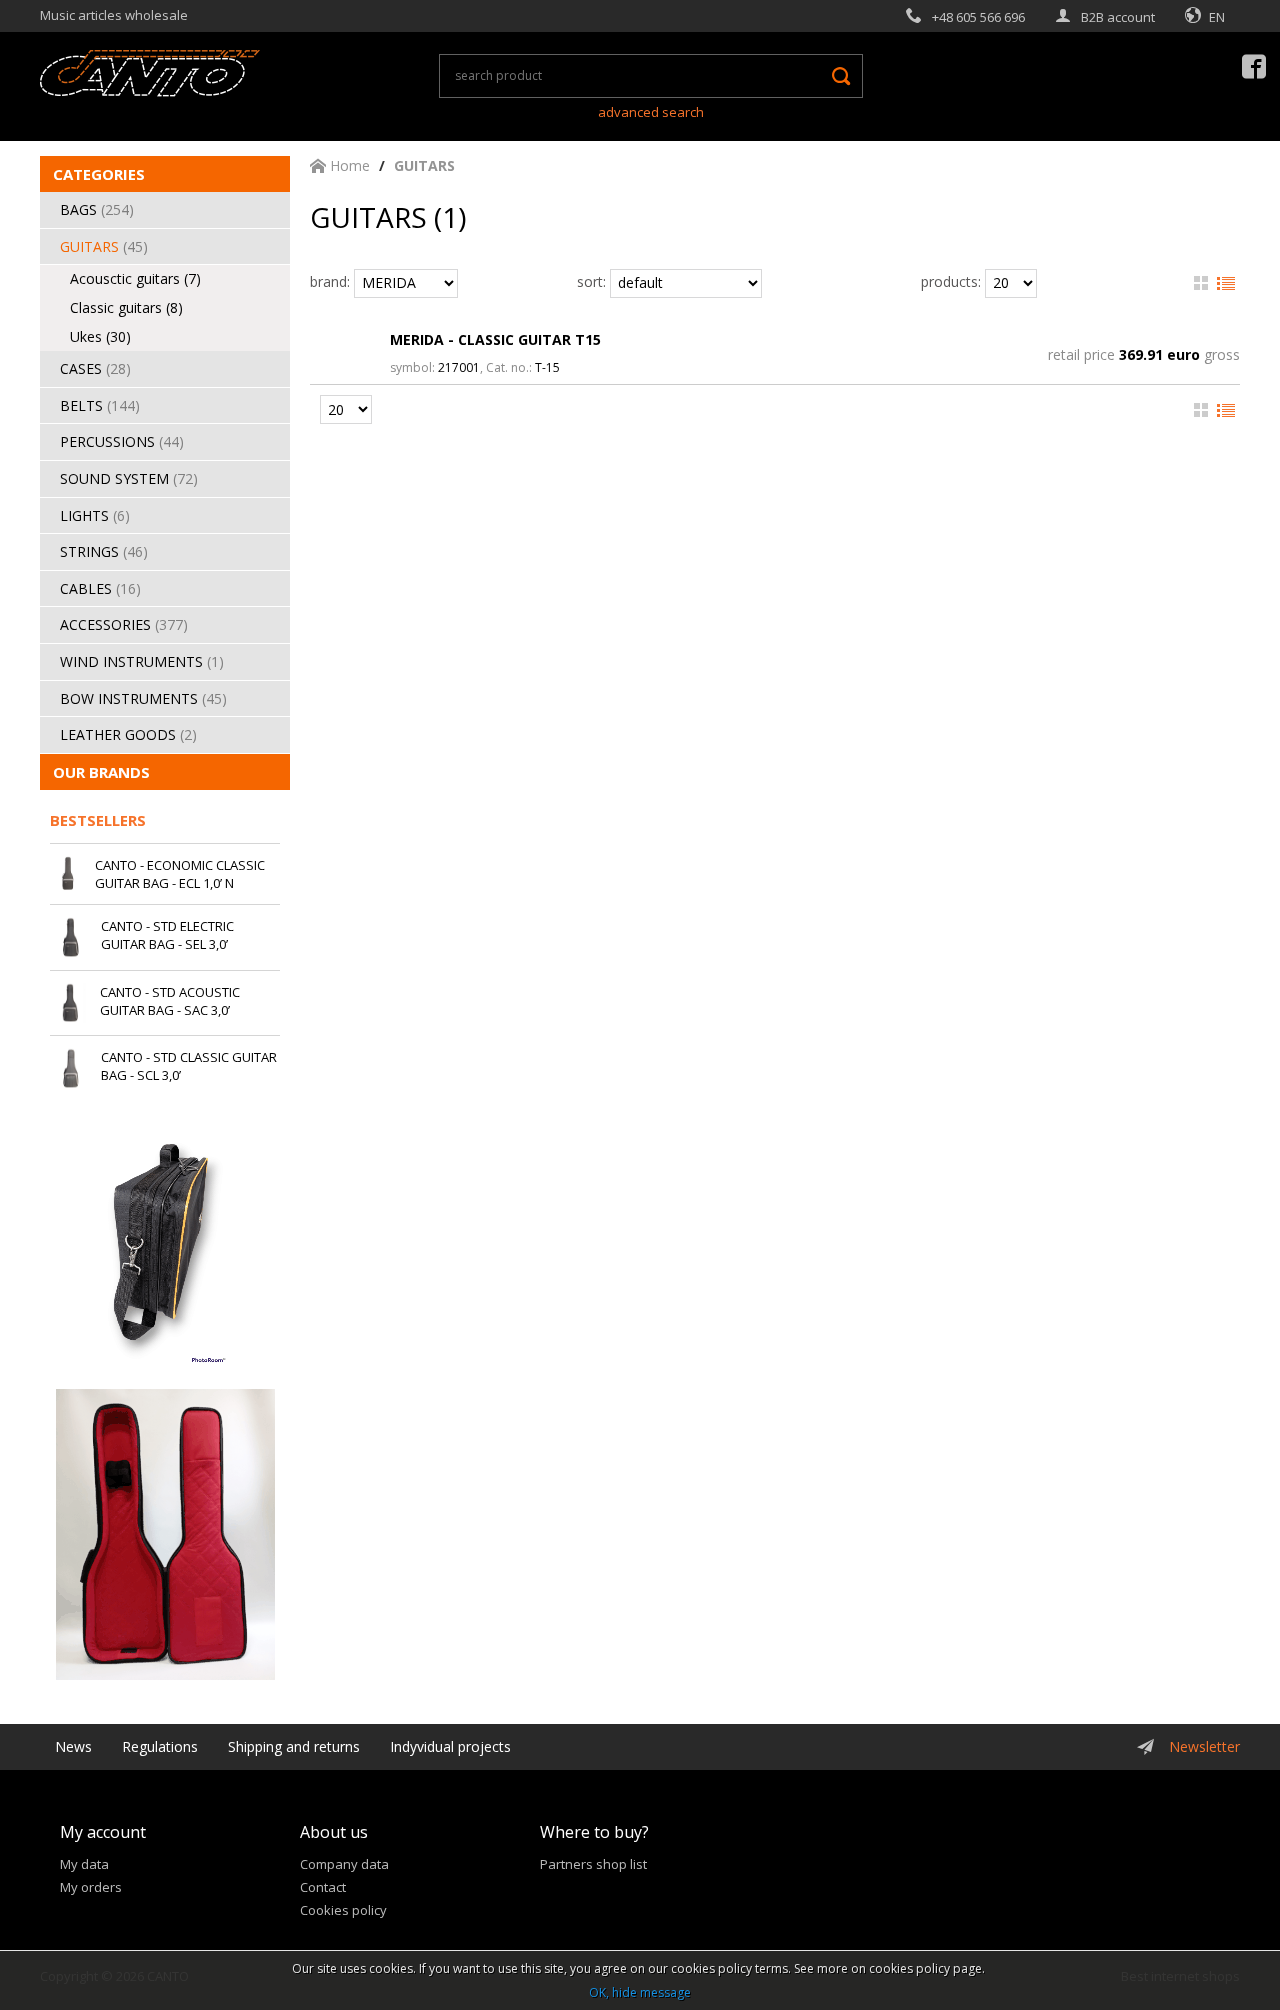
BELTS (100, 405)
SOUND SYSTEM (129, 478)
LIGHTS (95, 515)
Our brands (101, 772)
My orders (91, 1887)
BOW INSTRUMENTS (143, 698)
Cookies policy (343, 1910)
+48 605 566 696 (978, 17)
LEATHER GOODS (128, 734)
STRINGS (104, 551)
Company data (344, 1864)
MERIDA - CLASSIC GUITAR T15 (495, 339)
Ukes (100, 336)
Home (348, 165)
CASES (95, 368)
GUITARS (104, 246)
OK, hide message (640, 1992)
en (1217, 17)
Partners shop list (593, 1864)
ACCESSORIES (124, 624)
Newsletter (1204, 1746)
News (73, 1746)
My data (84, 1864)
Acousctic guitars (135, 278)
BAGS (97, 209)
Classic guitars (126, 307)
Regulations (160, 1746)
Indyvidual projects (450, 1746)
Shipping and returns (294, 1746)
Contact (323, 1887)
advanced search (651, 112)
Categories (99, 174)
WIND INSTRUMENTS (142, 661)
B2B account (1118, 17)
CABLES (100, 588)
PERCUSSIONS (122, 441)
